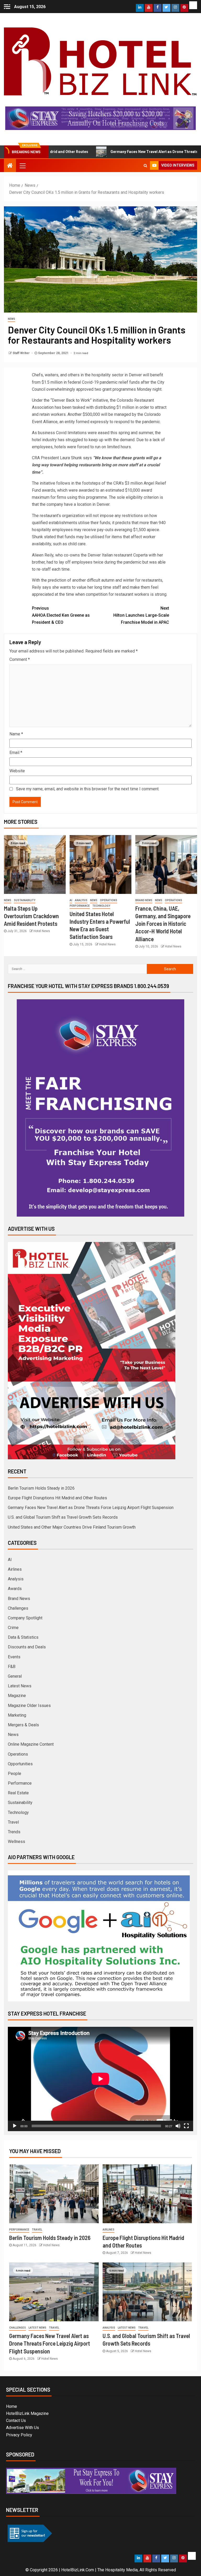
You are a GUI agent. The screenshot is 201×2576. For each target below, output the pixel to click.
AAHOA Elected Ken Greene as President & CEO (61, 615)
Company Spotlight (25, 1618)
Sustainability (25, 900)
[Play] (15, 2126)
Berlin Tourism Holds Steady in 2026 (41, 1488)
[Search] (145, 166)
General (15, 1676)
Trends (14, 1832)
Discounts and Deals (27, 1647)
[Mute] (178, 2126)
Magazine (17, 1696)
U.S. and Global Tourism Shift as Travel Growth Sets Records (63, 1517)
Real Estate (18, 1793)
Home (12, 2406)
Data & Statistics (23, 1637)
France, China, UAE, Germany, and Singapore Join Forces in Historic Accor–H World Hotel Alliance (163, 924)
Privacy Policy (19, 2435)
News (12, 319)
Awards (15, 1589)
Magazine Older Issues (29, 1706)
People (15, 1774)
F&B (12, 1667)
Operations (109, 900)
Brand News (144, 900)
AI (71, 900)
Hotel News (42, 931)
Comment (20, 659)
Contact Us (16, 2421)
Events (14, 1657)
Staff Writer (21, 353)
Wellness (16, 1842)
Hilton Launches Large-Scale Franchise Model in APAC (141, 615)
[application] (100, 2079)
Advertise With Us (23, 2428)
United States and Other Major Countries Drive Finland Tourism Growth (72, 1527)
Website (17, 771)
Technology (101, 906)
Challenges (18, 1608)
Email (16, 753)
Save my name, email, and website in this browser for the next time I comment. (88, 789)
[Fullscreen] (186, 2126)
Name (16, 734)
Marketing (17, 1715)
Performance (80, 906)
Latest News (20, 1686)
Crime (13, 1628)
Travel (13, 1822)
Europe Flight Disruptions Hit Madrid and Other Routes (57, 1498)
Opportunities (20, 1764)
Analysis (81, 900)
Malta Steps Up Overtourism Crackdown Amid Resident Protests (31, 916)
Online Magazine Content (31, 1744)
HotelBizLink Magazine (27, 2413)
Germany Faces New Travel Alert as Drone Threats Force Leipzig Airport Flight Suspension (91, 1508)
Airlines (15, 1569)
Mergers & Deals (23, 1725)
